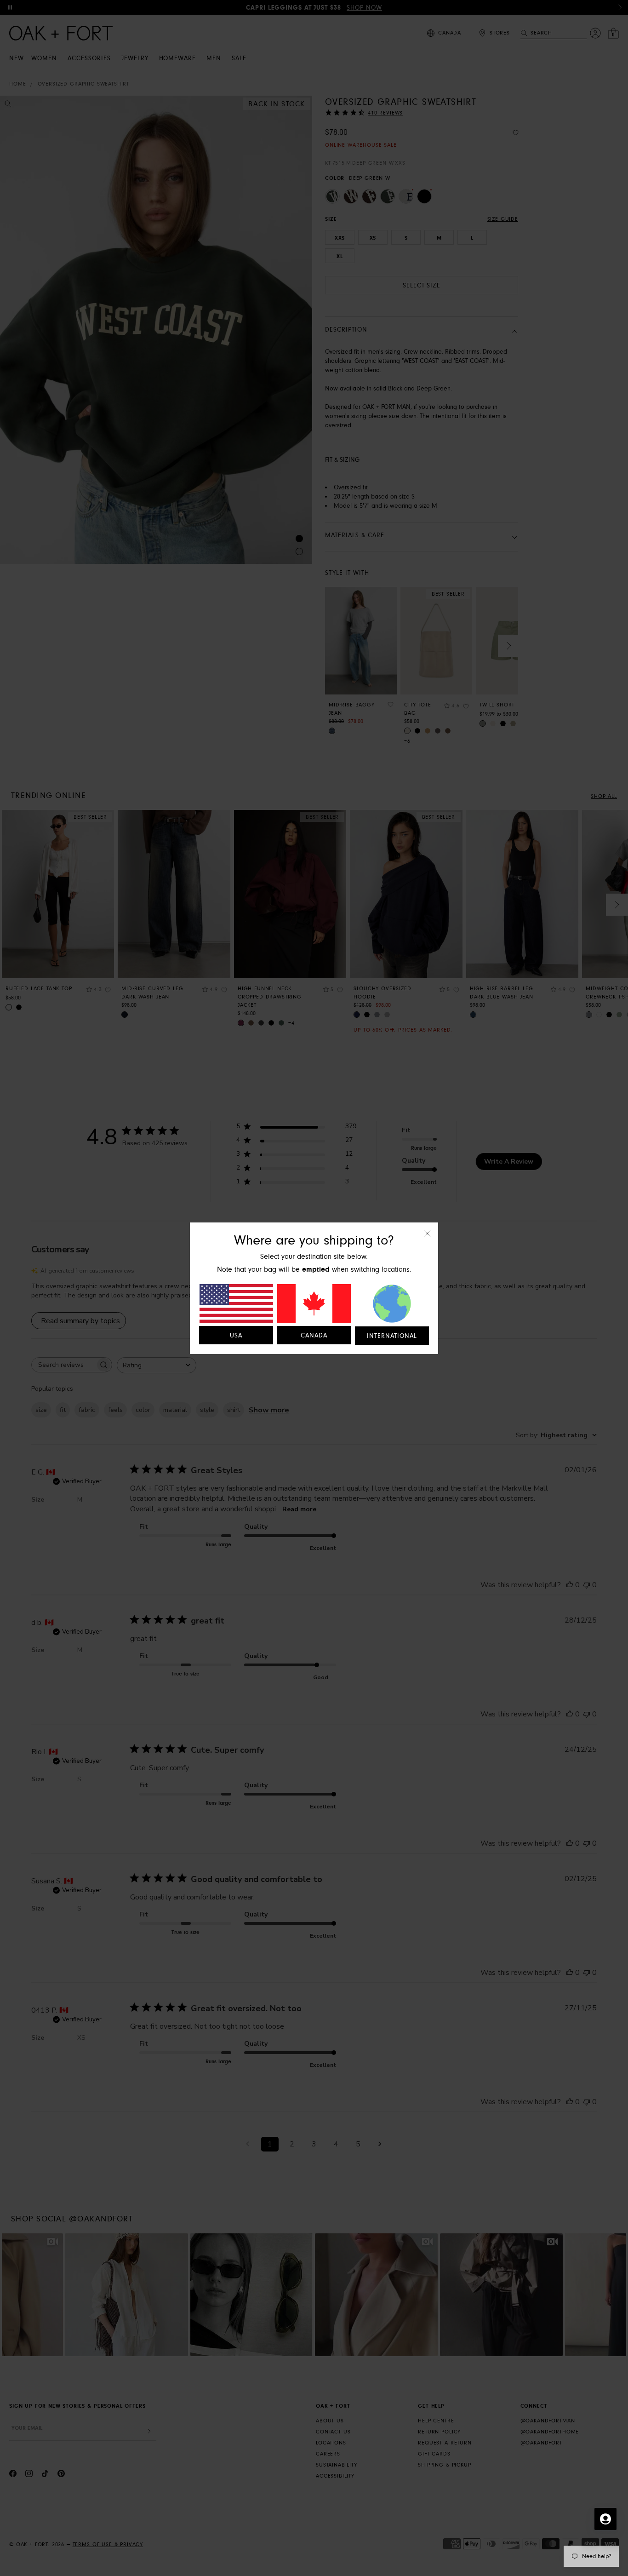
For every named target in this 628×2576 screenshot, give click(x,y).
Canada (314, 1336)
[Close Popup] (427, 1240)
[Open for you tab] (605, 2519)
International (392, 1336)
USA (236, 1336)
